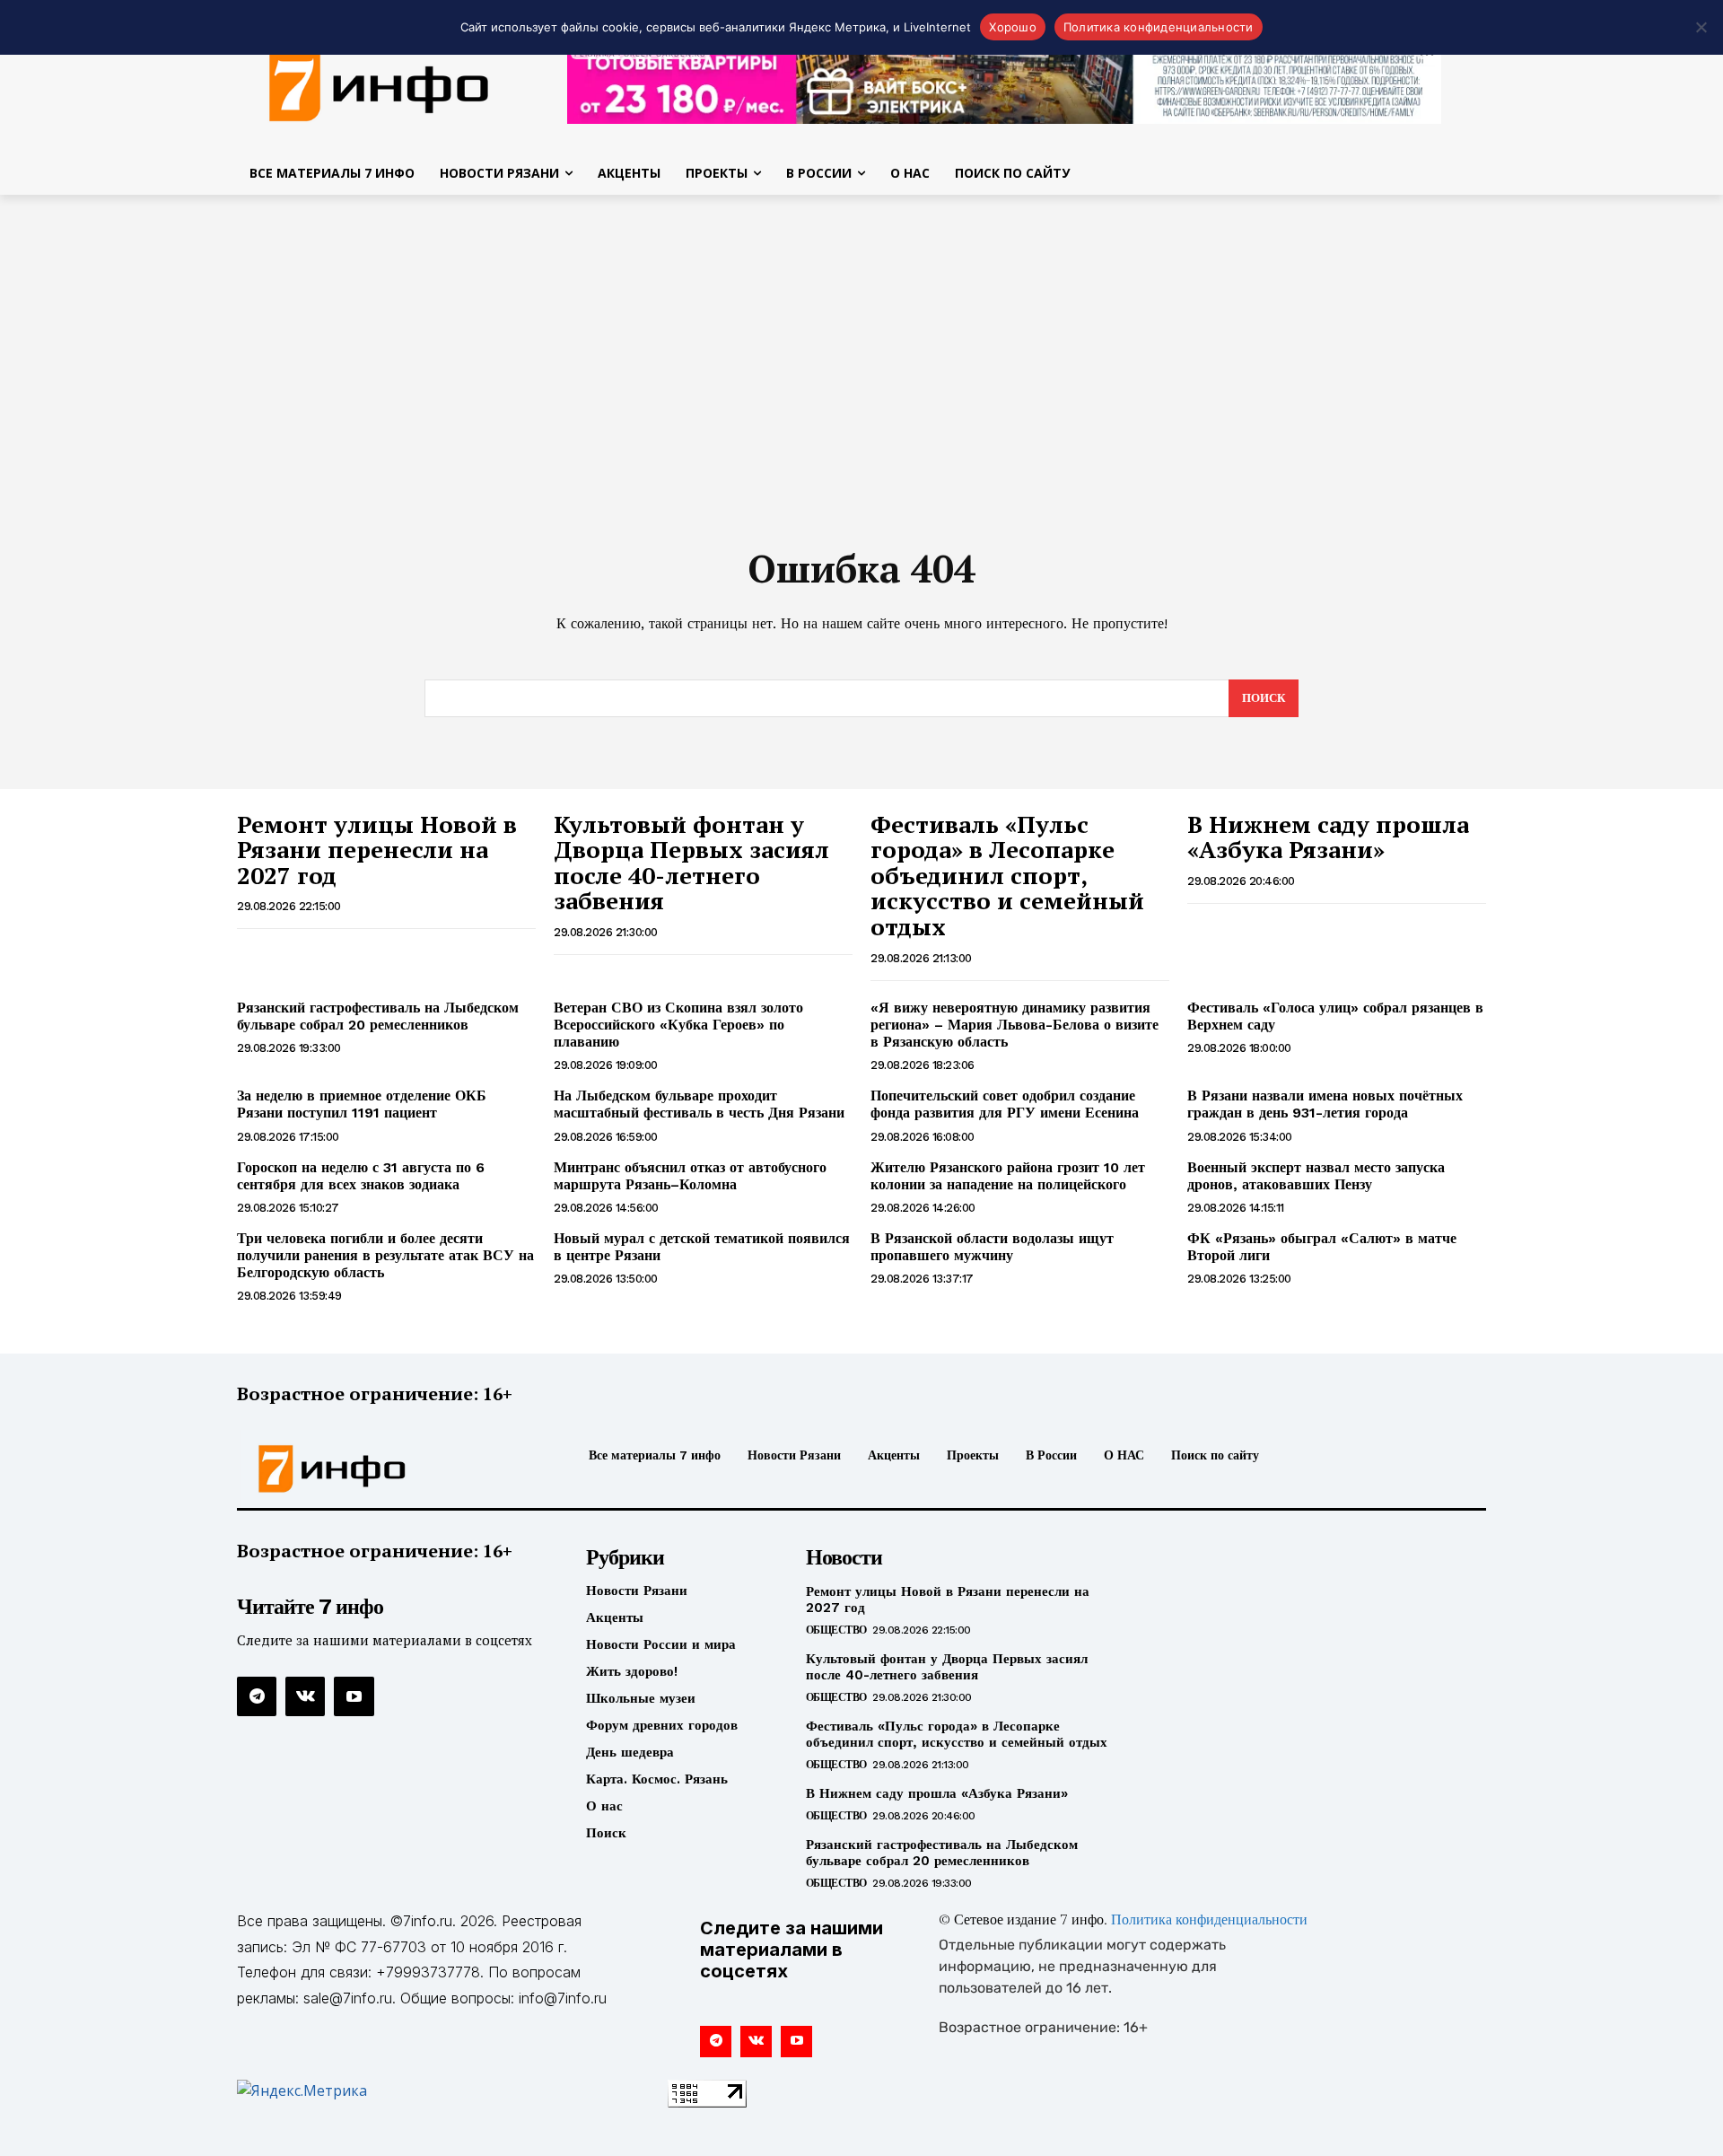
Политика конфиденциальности (1209, 1921)
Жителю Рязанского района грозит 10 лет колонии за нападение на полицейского (1008, 1176)
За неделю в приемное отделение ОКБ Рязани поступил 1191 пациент (362, 1104)
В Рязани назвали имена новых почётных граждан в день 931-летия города (1325, 1104)
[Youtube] (354, 1696)
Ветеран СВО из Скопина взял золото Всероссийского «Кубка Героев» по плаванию (678, 1025)
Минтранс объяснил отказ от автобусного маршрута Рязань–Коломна (690, 1176)
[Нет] (1701, 27)
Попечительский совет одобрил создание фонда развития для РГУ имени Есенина (1005, 1104)
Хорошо (1013, 27)
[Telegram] (257, 1696)
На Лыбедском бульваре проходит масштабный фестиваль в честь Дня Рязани (699, 1104)
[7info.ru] (380, 84)
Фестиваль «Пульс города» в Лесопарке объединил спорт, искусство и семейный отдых (1007, 875)
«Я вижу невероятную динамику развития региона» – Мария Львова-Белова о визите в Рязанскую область (1015, 1025)
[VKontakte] (305, 1696)
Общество (836, 1630)
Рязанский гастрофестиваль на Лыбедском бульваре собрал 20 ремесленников (378, 1016)
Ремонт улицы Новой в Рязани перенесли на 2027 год (377, 850)
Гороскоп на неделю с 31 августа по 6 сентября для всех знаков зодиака (361, 1176)
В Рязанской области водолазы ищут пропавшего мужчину (992, 1247)
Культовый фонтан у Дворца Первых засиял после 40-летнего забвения (691, 863)
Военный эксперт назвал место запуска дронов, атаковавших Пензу (1316, 1176)
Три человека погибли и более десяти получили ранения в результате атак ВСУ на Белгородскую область (385, 1255)
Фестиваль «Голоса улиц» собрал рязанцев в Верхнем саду (1335, 1016)
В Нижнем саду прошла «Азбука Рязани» (1328, 837)
